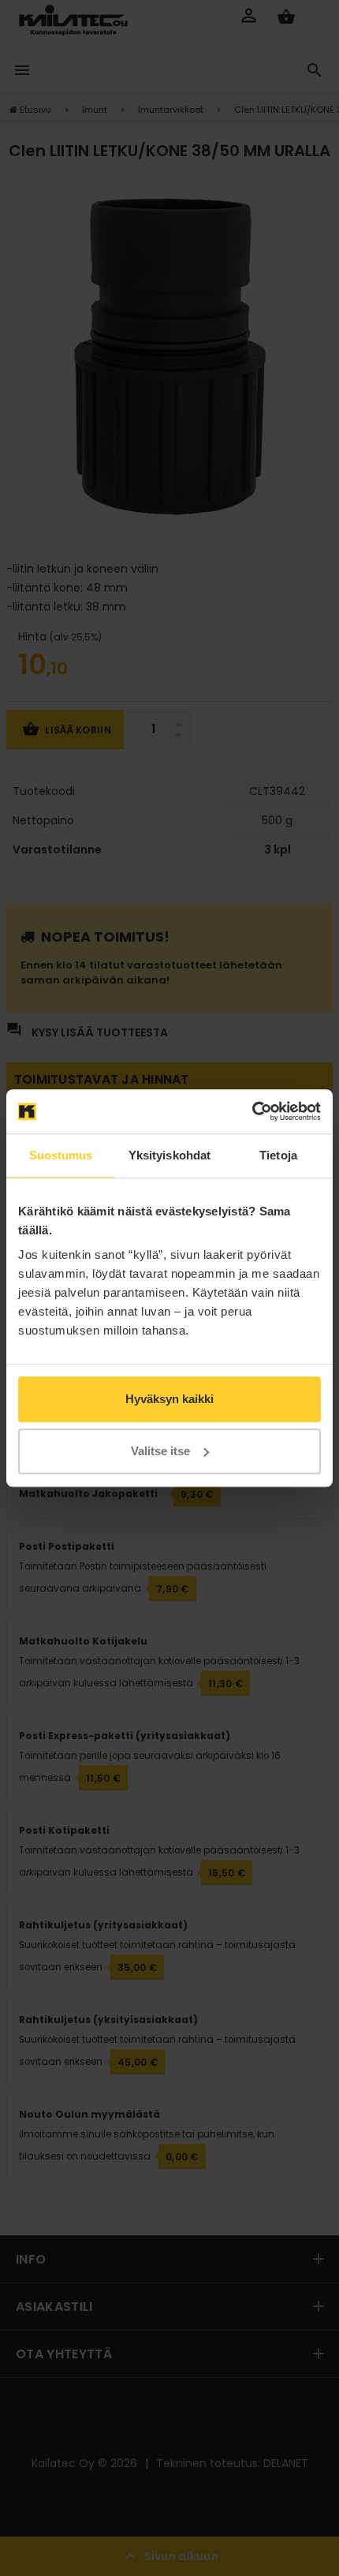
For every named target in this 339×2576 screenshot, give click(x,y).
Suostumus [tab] (61, 1155)
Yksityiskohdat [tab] (169, 1155)
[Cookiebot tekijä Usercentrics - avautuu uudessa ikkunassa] (252, 1111)
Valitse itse (160, 1451)
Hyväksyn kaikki (169, 1399)
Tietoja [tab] (278, 1155)
